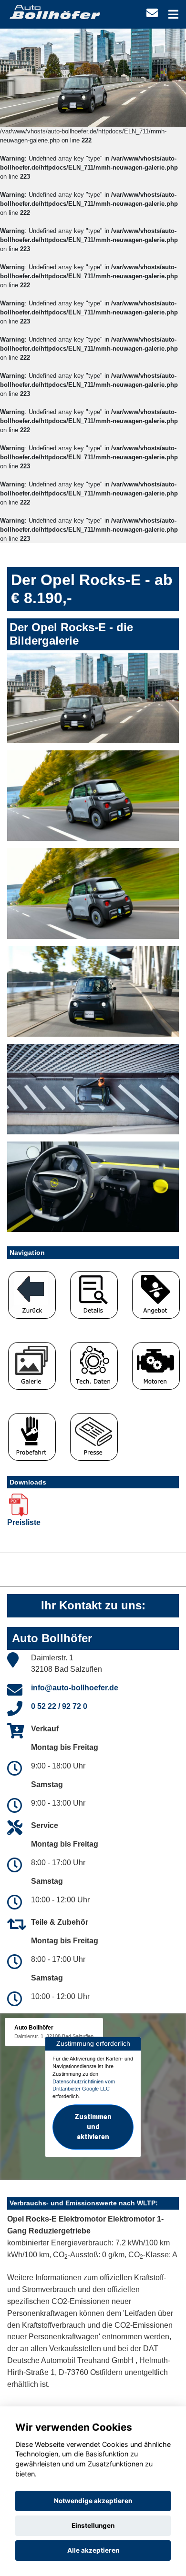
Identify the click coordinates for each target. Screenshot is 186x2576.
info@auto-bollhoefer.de (75, 1688)
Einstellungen (93, 2525)
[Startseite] (54, 11)
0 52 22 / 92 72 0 (59, 1706)
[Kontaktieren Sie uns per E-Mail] (152, 13)
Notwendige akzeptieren (93, 2501)
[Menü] (173, 14)
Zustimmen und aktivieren (93, 2127)
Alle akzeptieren (93, 2550)
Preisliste (24, 1522)
